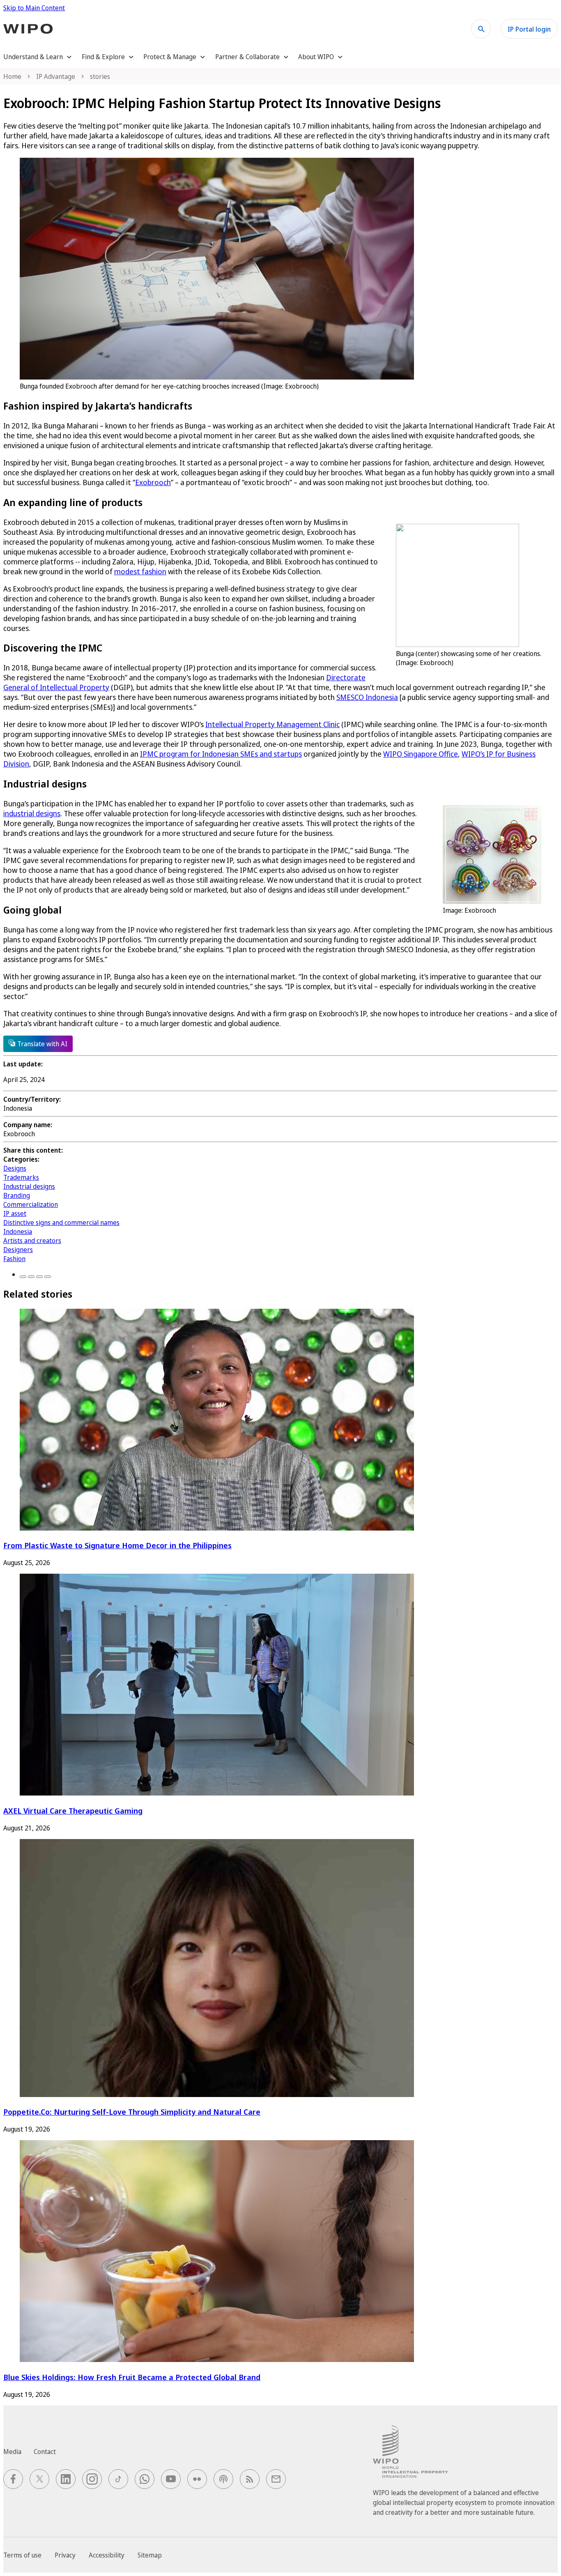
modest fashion (140, 571)
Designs (15, 1168)
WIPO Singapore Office (421, 754)
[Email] (48, 1277)
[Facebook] (23, 1277)
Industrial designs (29, 1186)
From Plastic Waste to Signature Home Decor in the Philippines (117, 1545)
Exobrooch (153, 482)
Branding (17, 1195)
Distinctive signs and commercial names (61, 1222)
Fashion (14, 1259)
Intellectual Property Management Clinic (272, 724)
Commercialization (31, 1204)
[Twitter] (31, 1277)
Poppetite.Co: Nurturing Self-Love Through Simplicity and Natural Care (132, 2112)
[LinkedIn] (39, 1277)
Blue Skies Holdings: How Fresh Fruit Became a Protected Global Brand (132, 2377)
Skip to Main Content (34, 8)
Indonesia (18, 1232)
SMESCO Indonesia (367, 697)
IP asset (15, 1213)
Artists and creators (32, 1241)
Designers (18, 1250)
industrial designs (32, 813)
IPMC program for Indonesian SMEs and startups (221, 754)
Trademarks (21, 1177)
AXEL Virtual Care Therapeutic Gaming (73, 1811)
